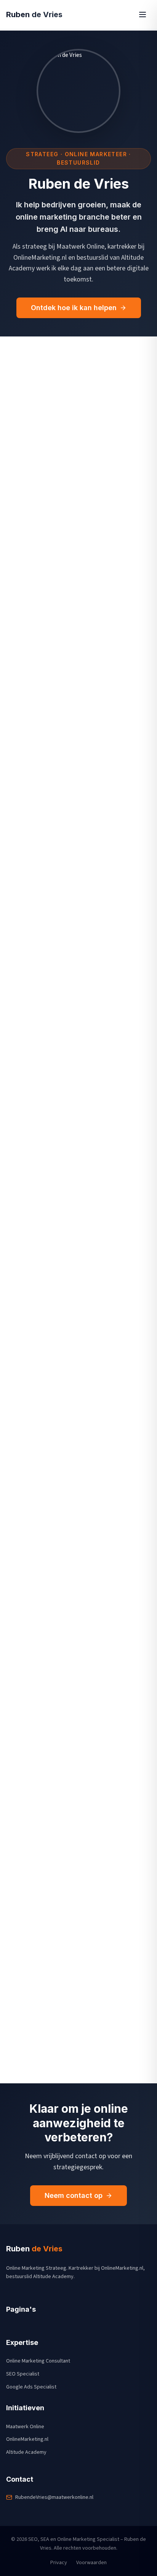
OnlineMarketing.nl (27, 2439)
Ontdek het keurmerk (66, 1470)
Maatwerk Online (25, 2427)
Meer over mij (38, 2067)
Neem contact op (74, 2195)
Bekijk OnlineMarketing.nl (68, 767)
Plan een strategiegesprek (73, 1248)
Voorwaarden (91, 2563)
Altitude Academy (26, 2452)
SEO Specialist (23, 2374)
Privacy (59, 2563)
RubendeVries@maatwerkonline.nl (54, 2497)
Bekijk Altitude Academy (67, 958)
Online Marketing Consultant (38, 2361)
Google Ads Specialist (31, 2387)
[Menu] (143, 15)
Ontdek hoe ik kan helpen (74, 308)
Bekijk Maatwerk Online (65, 577)
